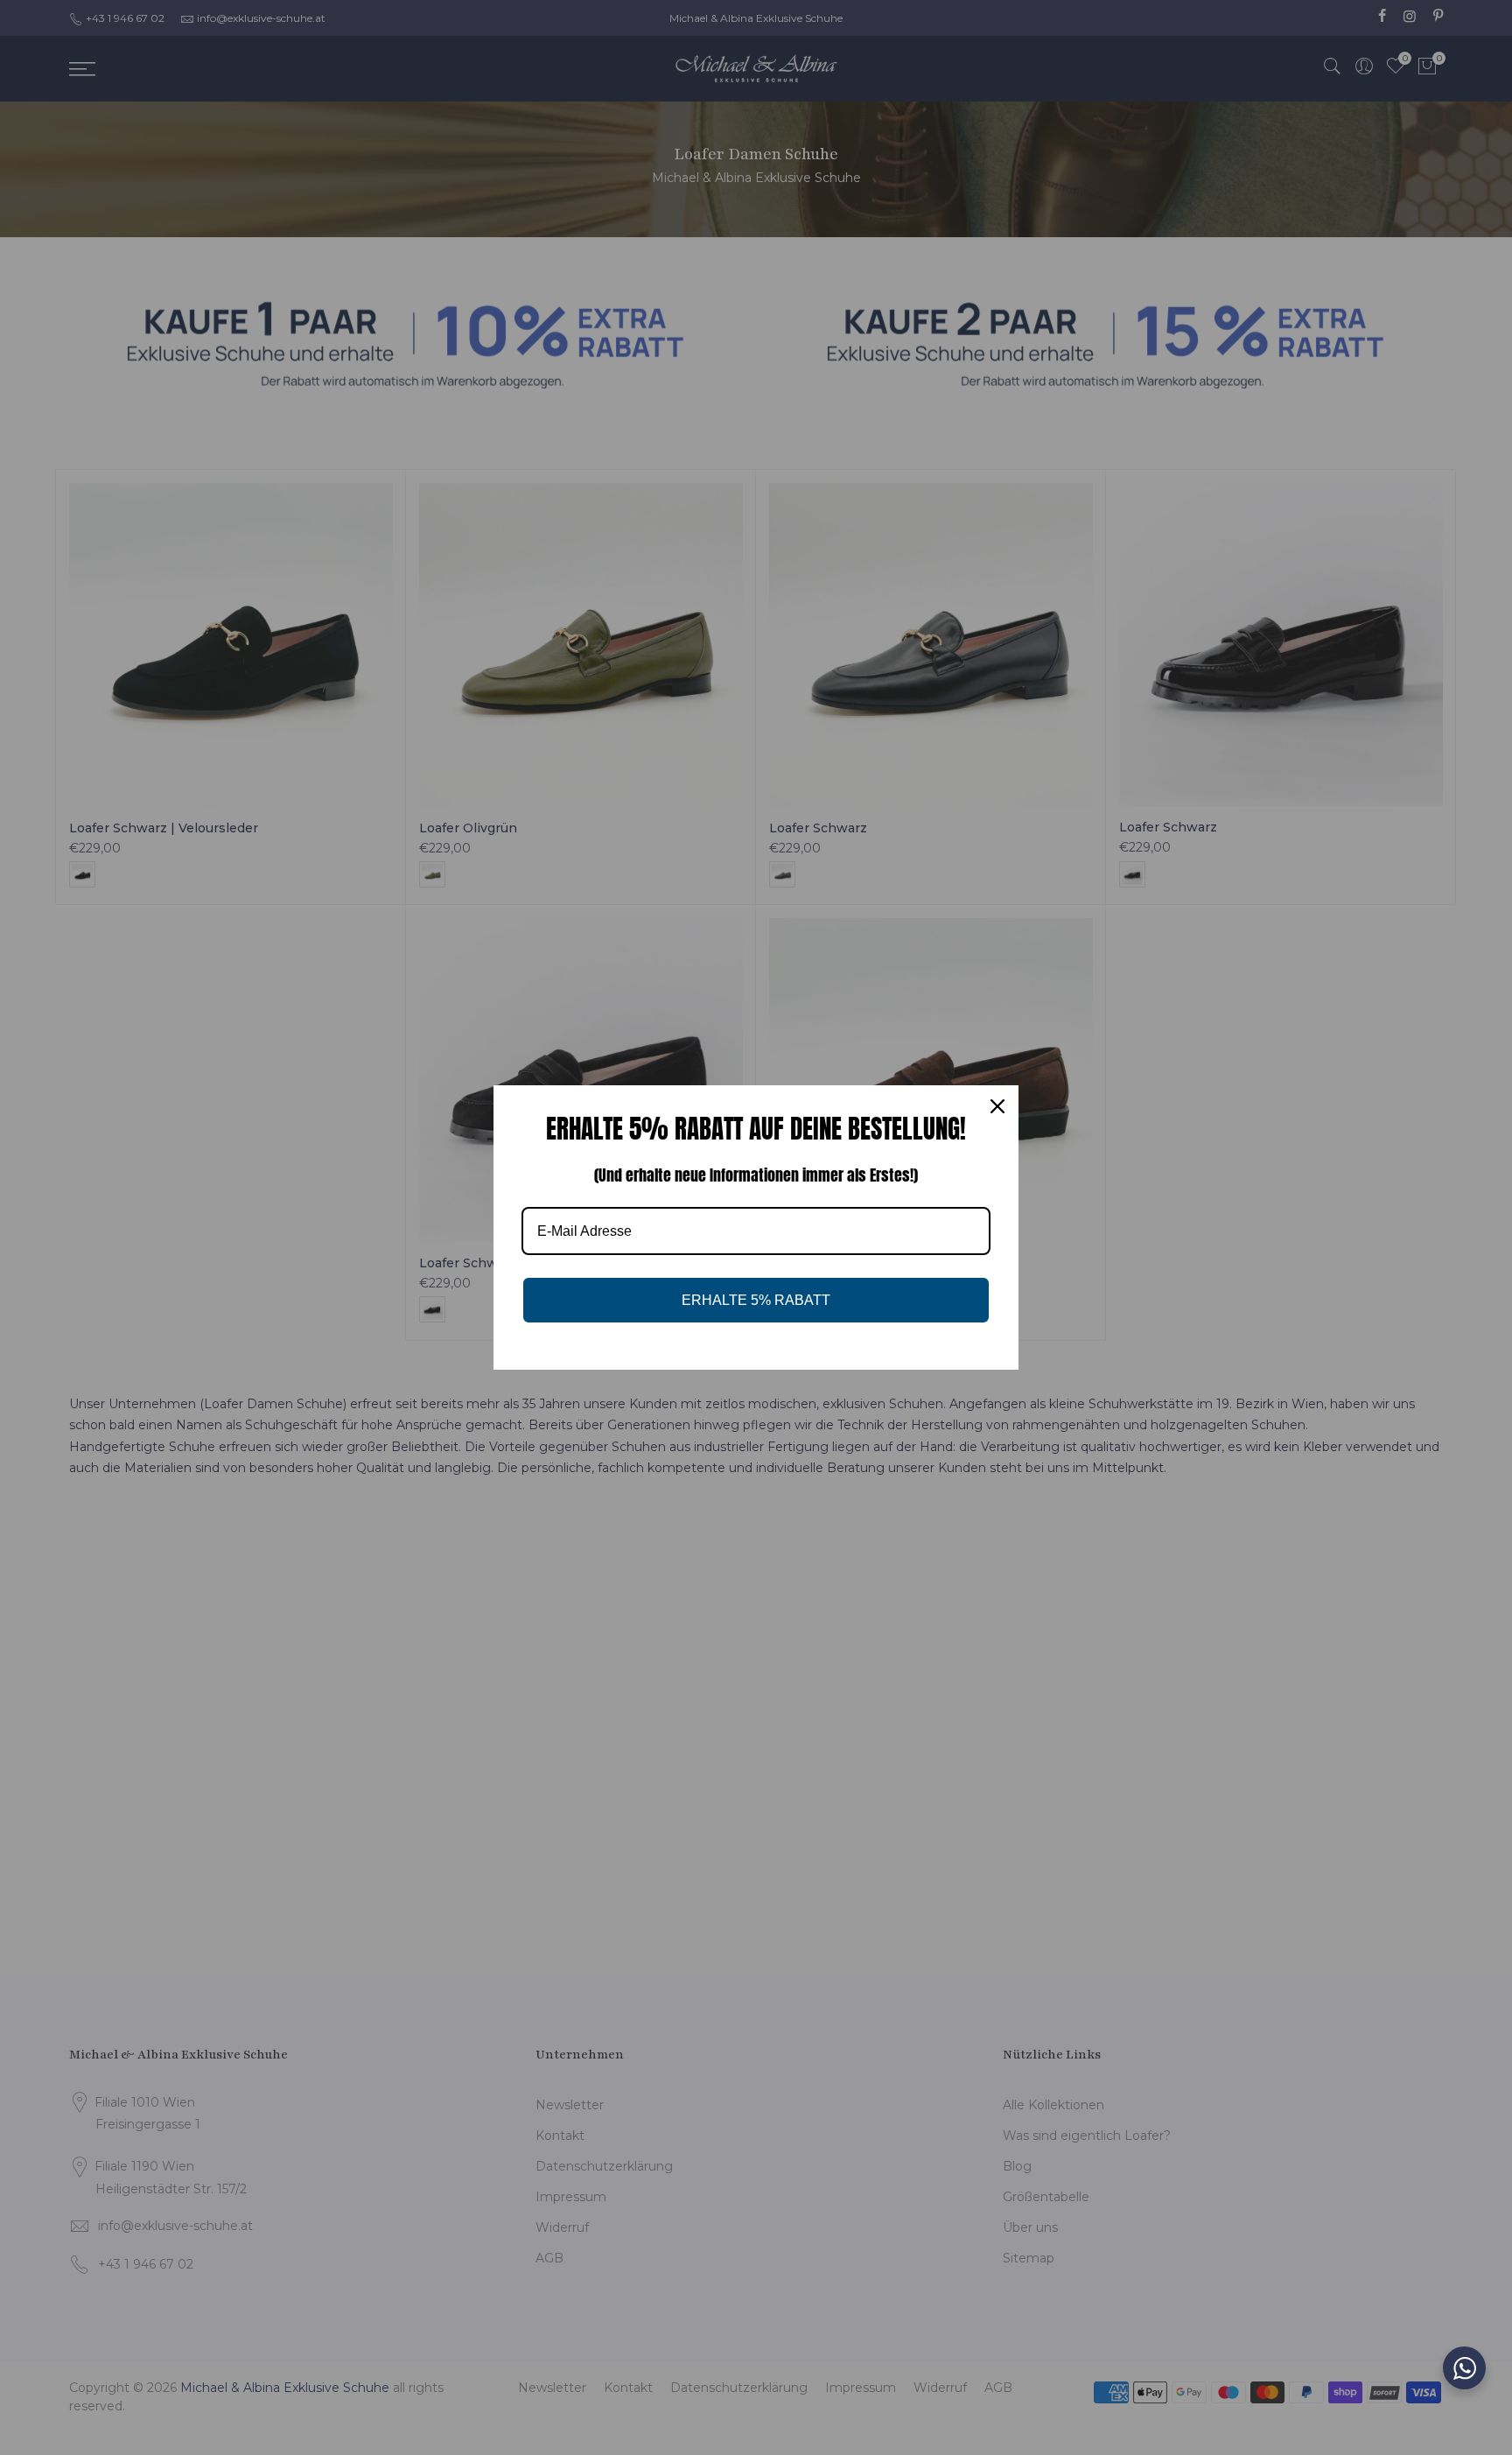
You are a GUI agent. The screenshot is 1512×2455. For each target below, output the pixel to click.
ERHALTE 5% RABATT (756, 1300)
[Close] (997, 1106)
